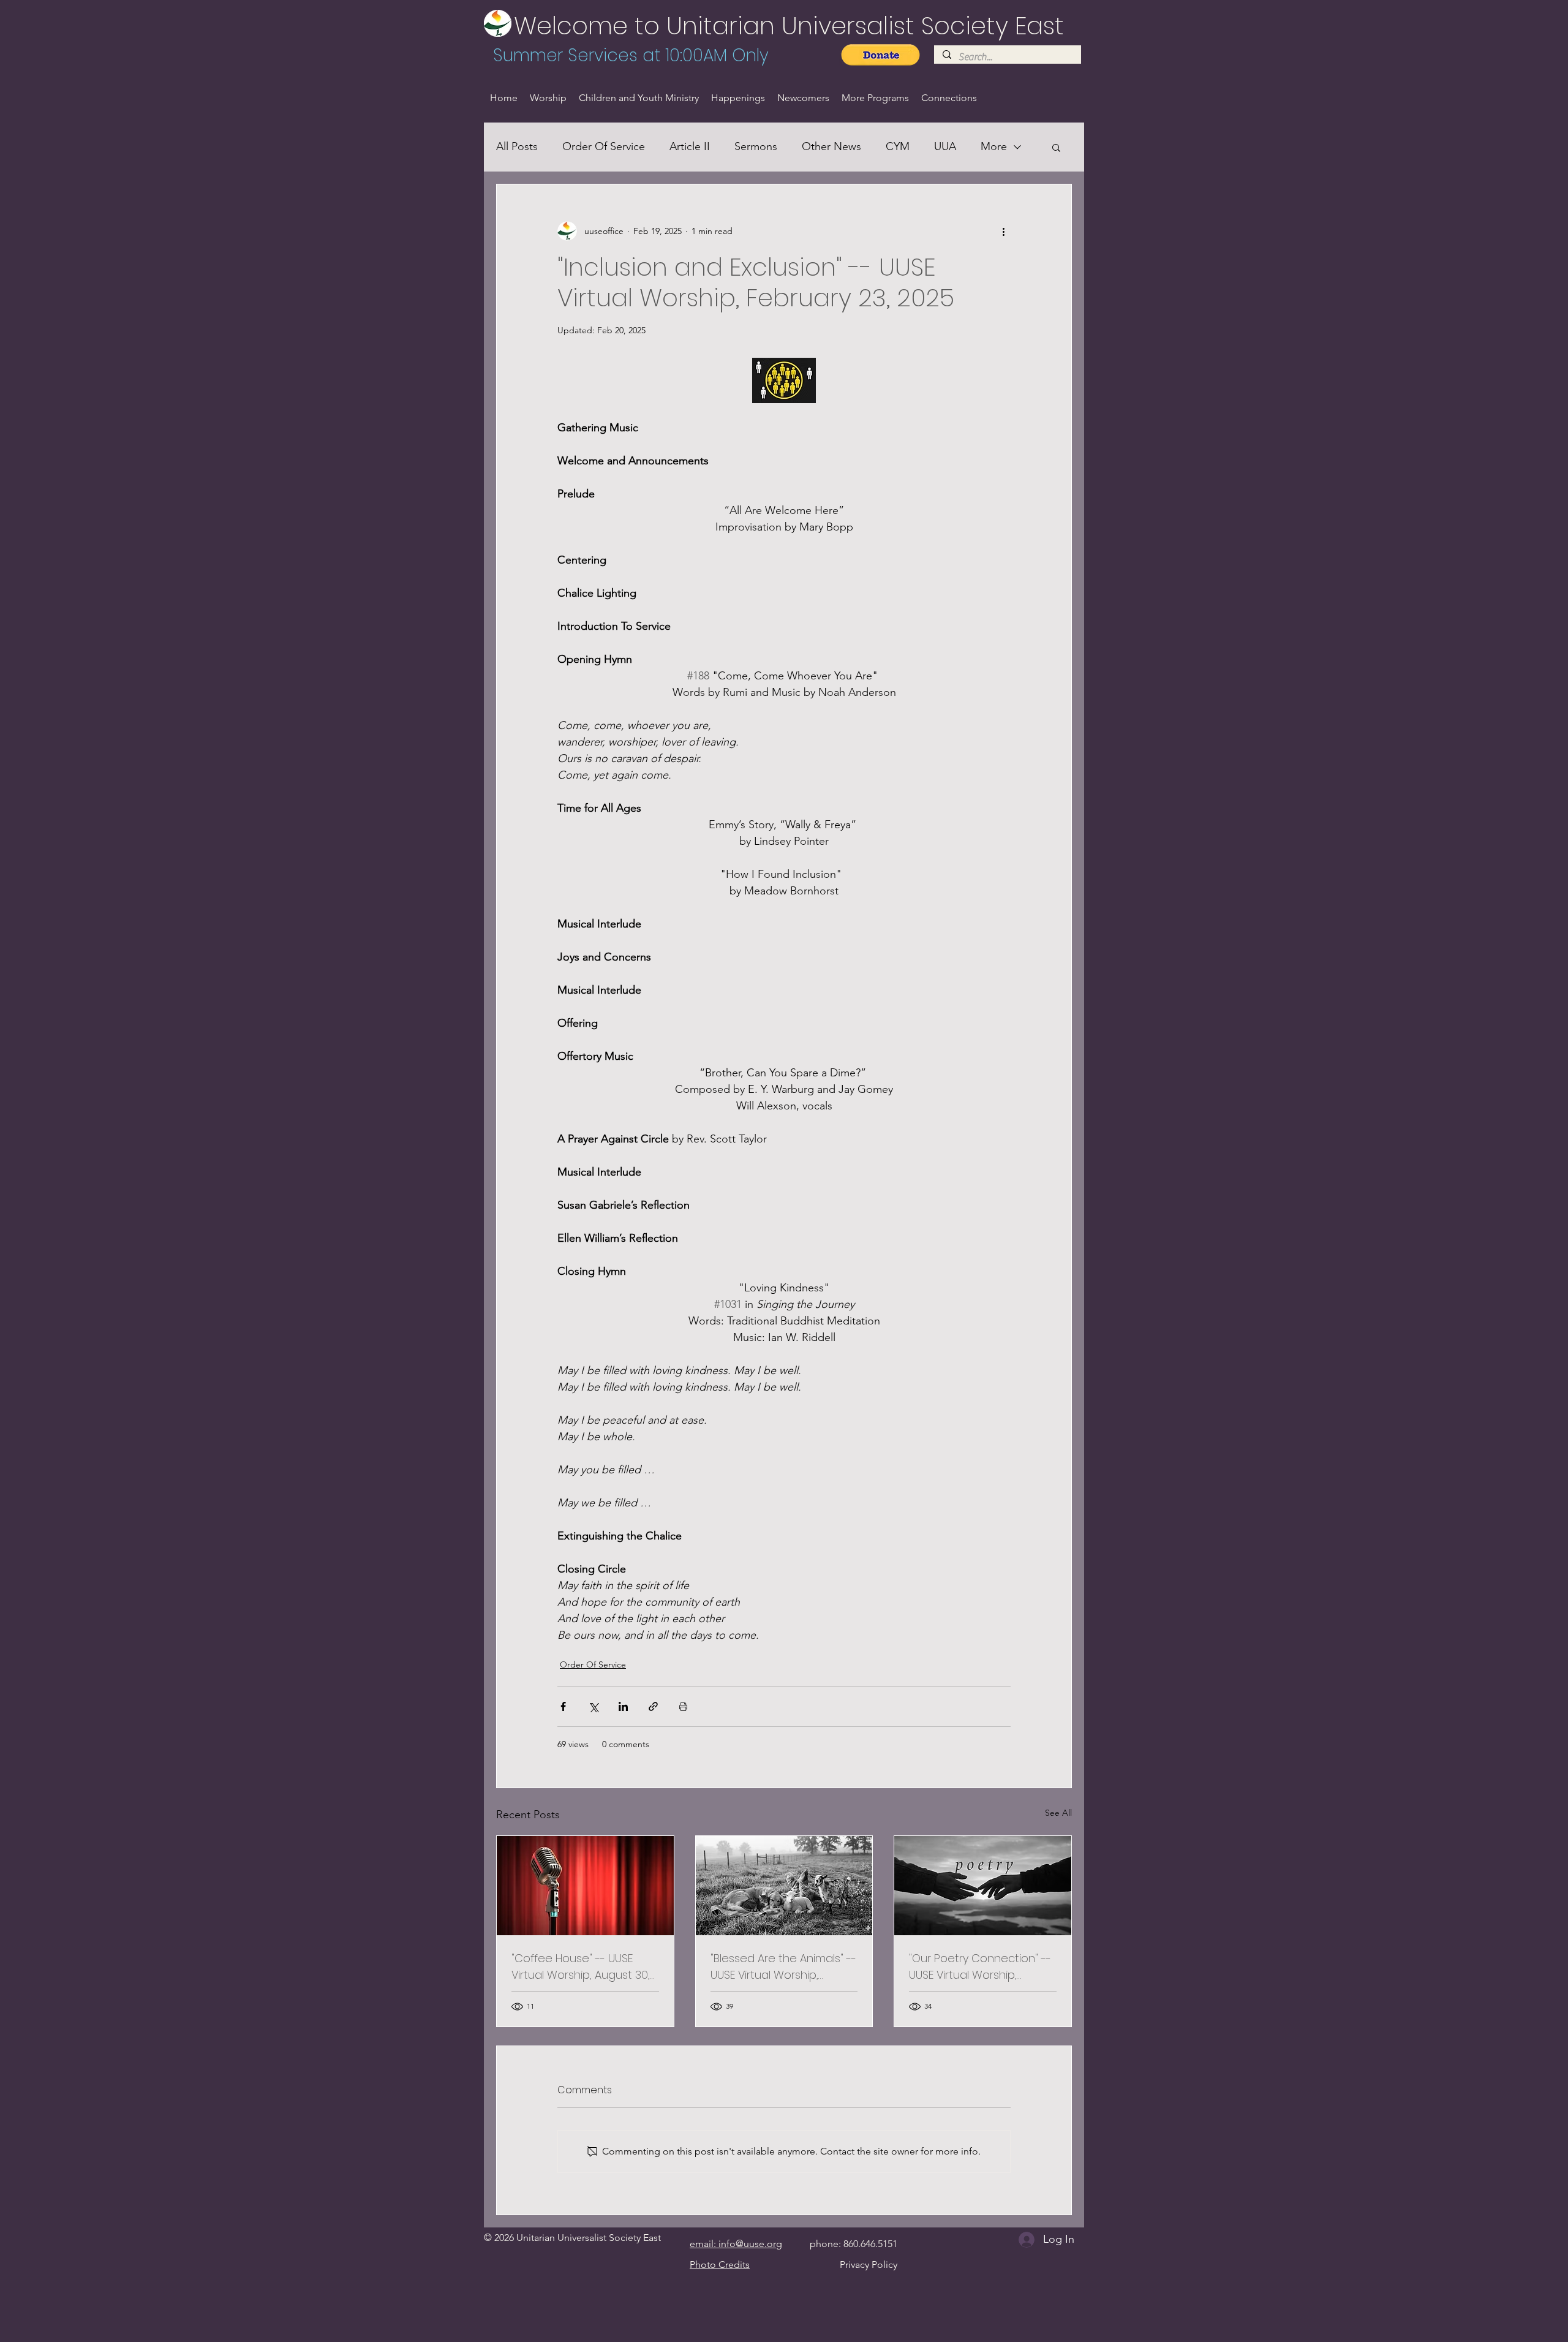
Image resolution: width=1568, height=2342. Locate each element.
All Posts (517, 146)
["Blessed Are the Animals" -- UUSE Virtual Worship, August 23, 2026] (784, 1886)
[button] (1056, 147)
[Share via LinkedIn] (623, 1706)
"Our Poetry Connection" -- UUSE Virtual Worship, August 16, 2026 (980, 1967)
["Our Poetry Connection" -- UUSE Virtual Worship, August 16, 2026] (983, 1886)
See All (1058, 1813)
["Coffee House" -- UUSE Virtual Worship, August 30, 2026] (585, 1886)
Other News (831, 146)
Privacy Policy (869, 2265)
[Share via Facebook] (563, 1706)
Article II (690, 146)
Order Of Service (604, 146)
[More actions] (1003, 231)
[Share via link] (653, 1706)
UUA (945, 146)
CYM (898, 146)
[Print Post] (683, 1706)
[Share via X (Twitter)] (593, 1706)
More (994, 146)
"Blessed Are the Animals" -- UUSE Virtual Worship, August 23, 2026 (783, 1967)
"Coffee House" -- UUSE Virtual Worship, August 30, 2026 (581, 1967)
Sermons (756, 146)
